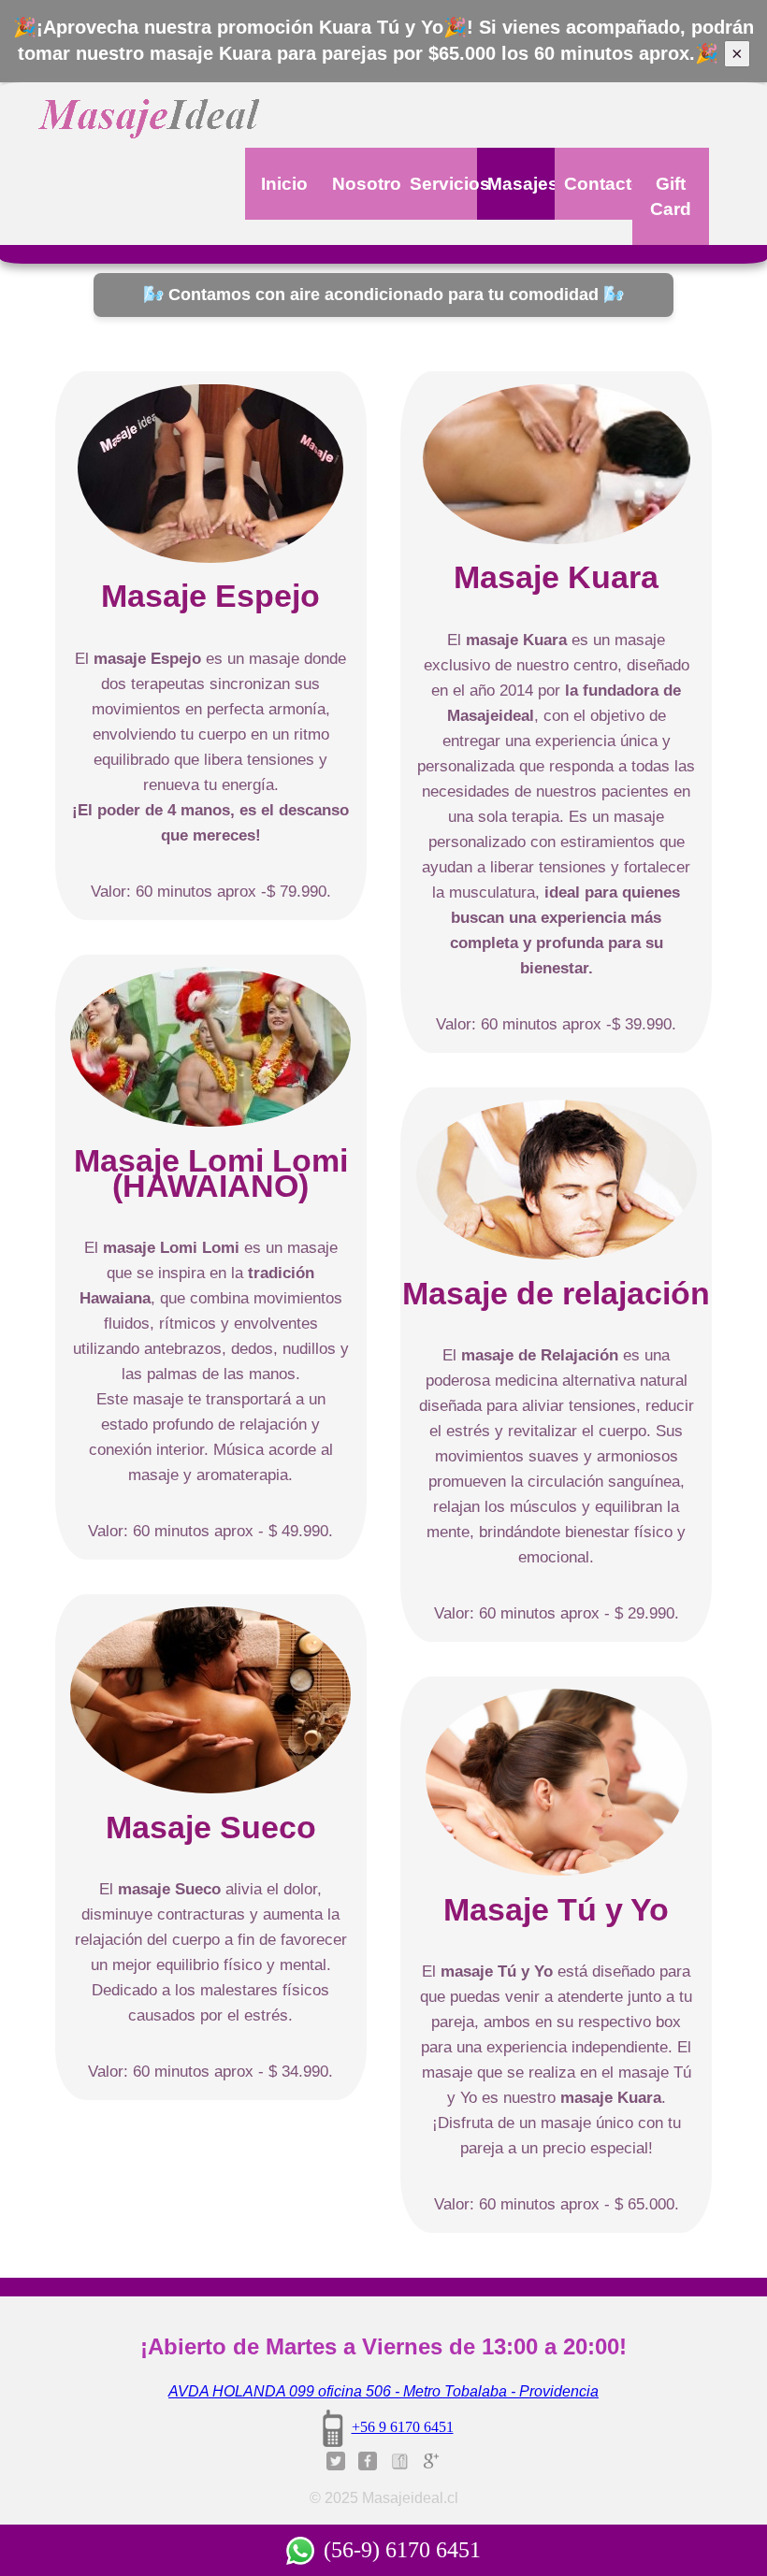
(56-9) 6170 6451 (402, 2550)
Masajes (521, 184)
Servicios (443, 184)
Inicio (284, 184)
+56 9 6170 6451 (403, 2427)
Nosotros (366, 184)
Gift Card (671, 196)
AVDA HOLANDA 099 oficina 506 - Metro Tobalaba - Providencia (383, 2391)
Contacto (598, 184)
